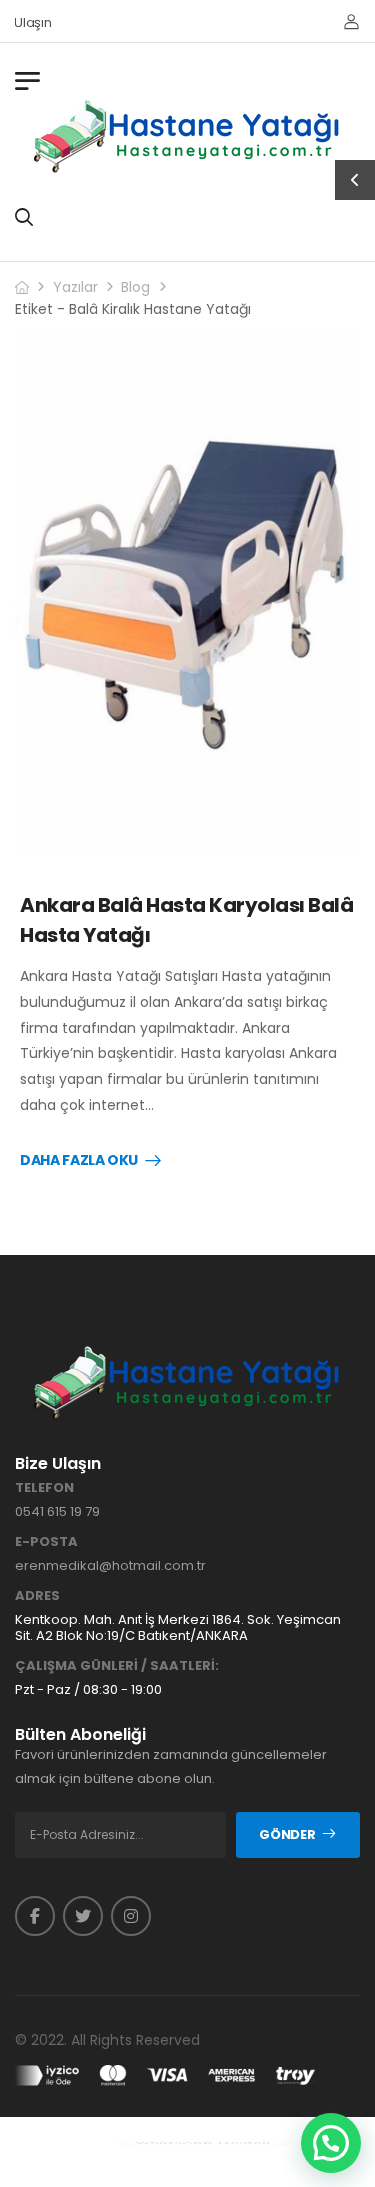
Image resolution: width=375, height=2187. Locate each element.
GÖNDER (287, 1834)
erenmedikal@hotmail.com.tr (110, 1565)
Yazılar (75, 287)
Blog (135, 287)
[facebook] (35, 1916)
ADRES (37, 1596)
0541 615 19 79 (57, 1511)
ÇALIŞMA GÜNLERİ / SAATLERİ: (117, 1666)
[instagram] (131, 1916)
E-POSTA (46, 1542)
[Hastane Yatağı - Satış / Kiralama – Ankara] (188, 136)
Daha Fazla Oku (79, 1161)
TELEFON (44, 1488)
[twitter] (83, 1916)
